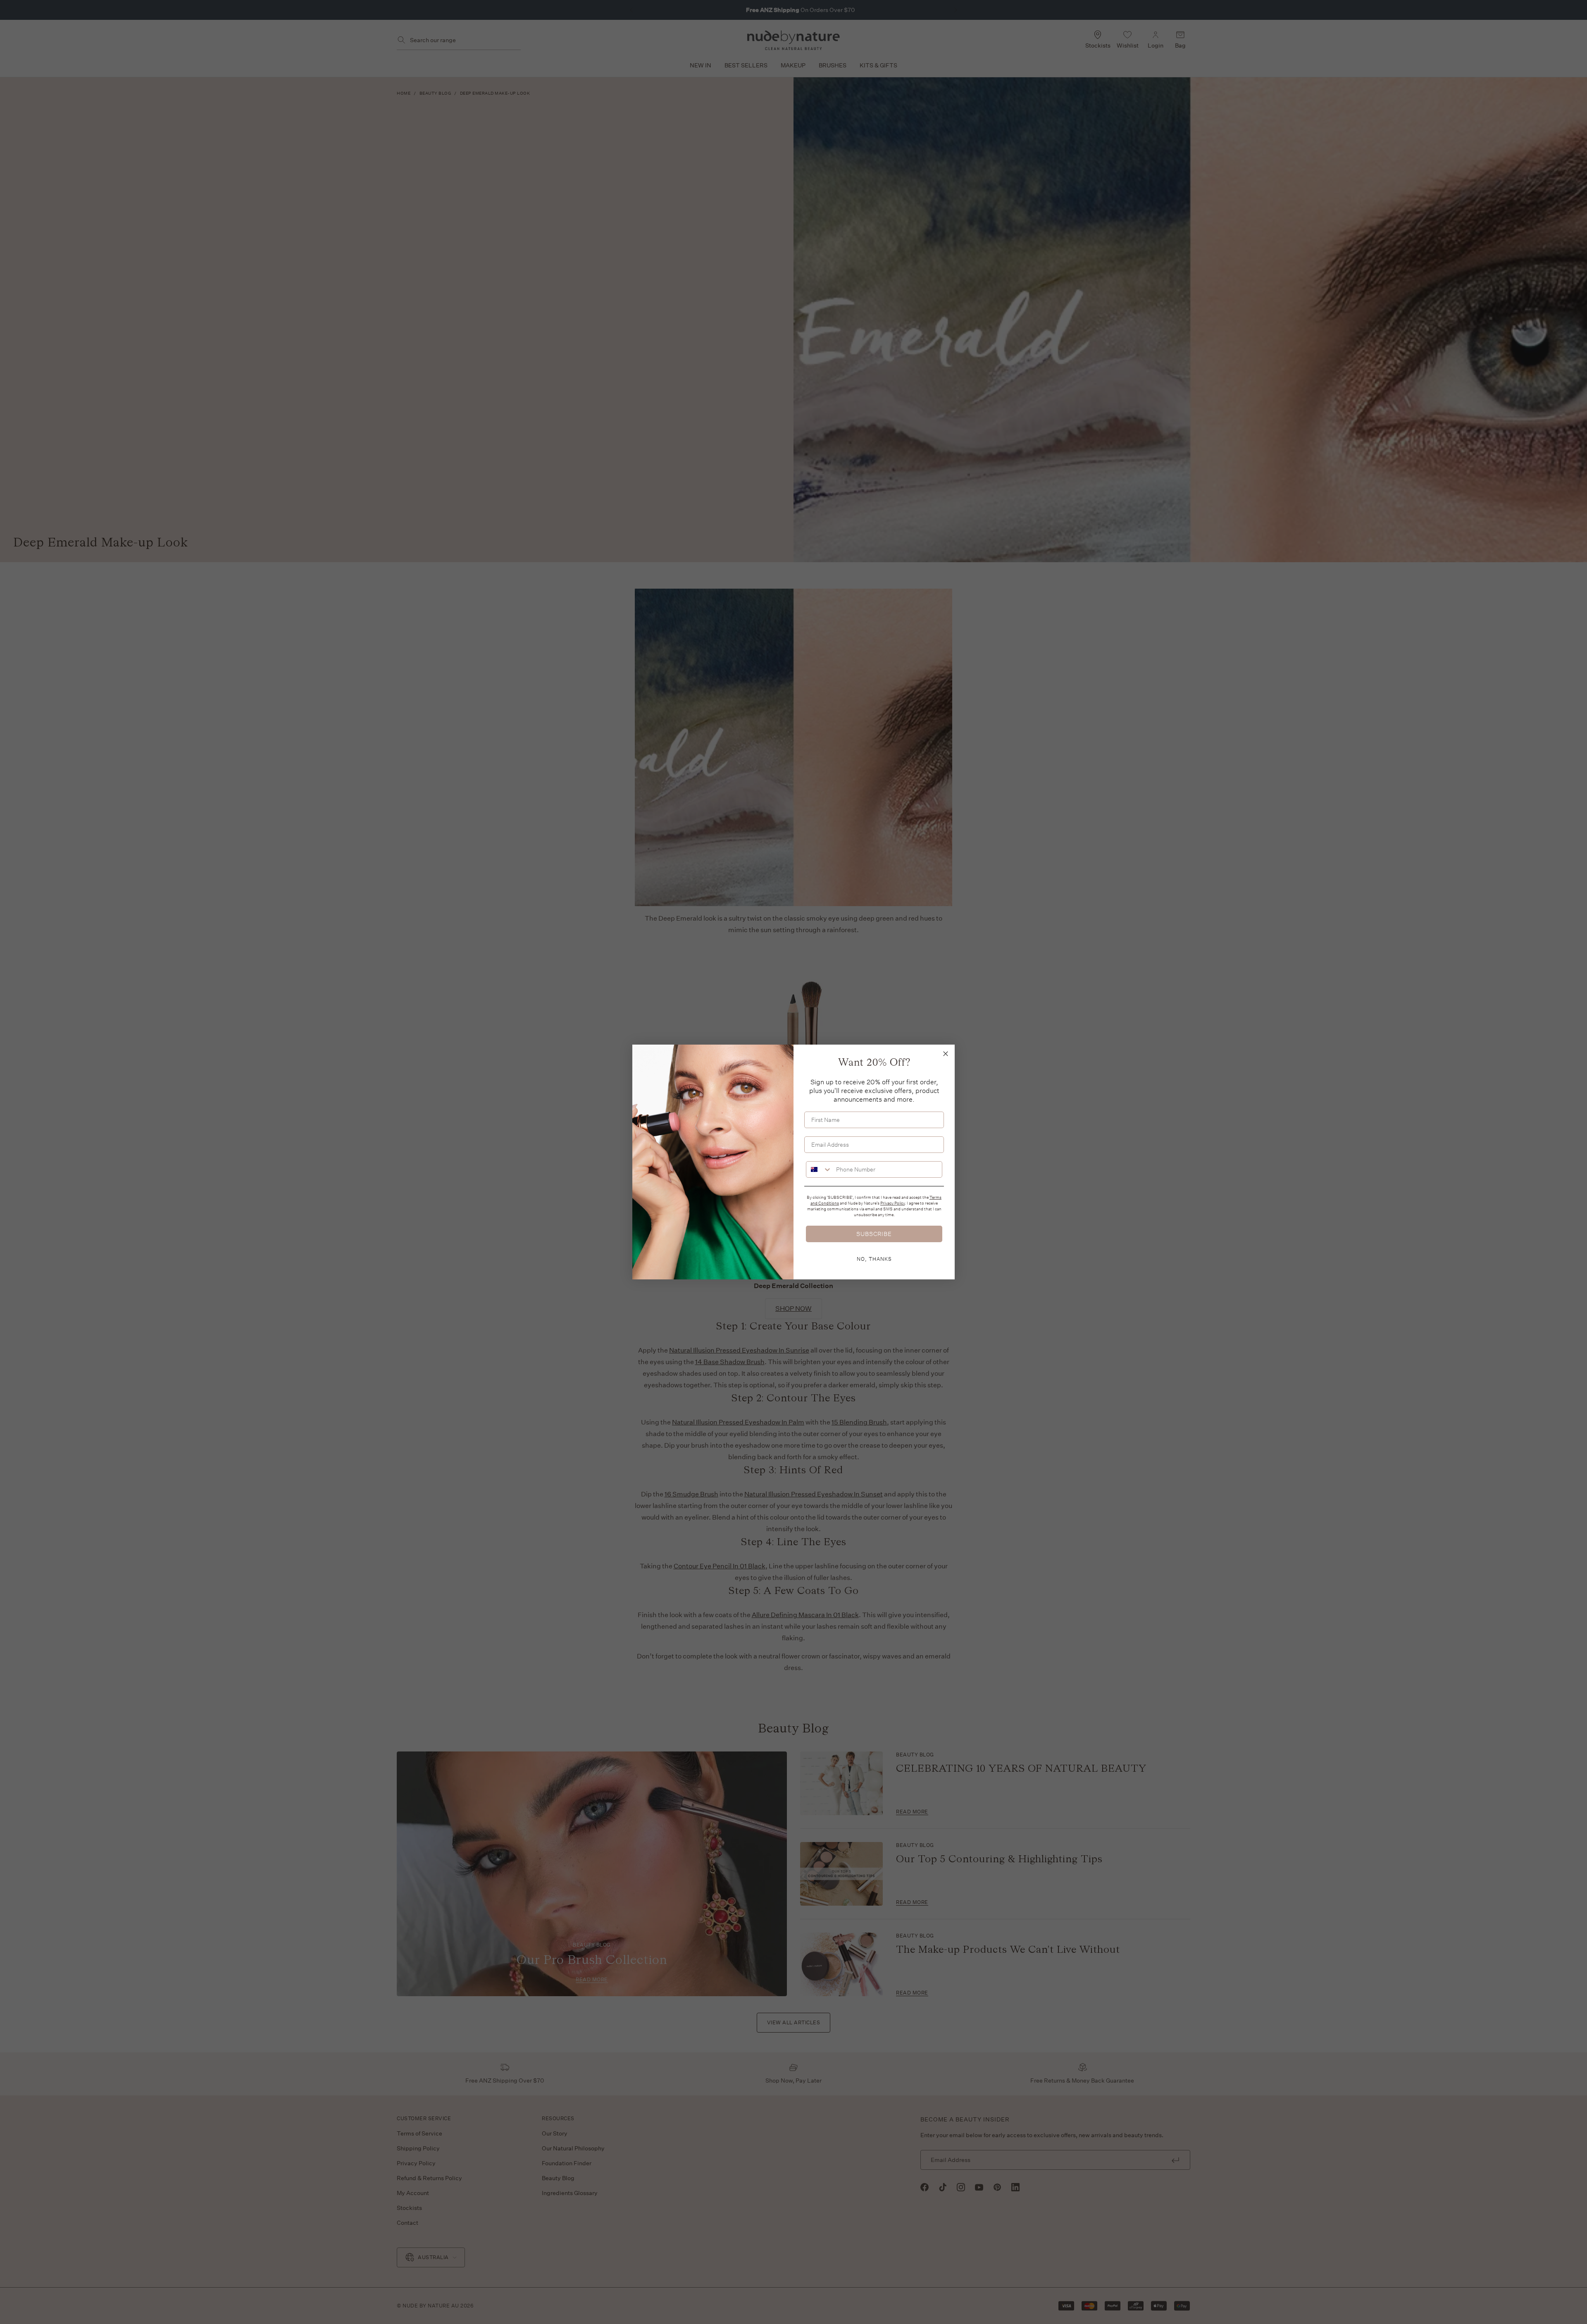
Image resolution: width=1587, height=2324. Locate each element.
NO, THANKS (874, 1259)
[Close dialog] (946, 1054)
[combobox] (819, 1169)
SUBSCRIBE (874, 1234)
